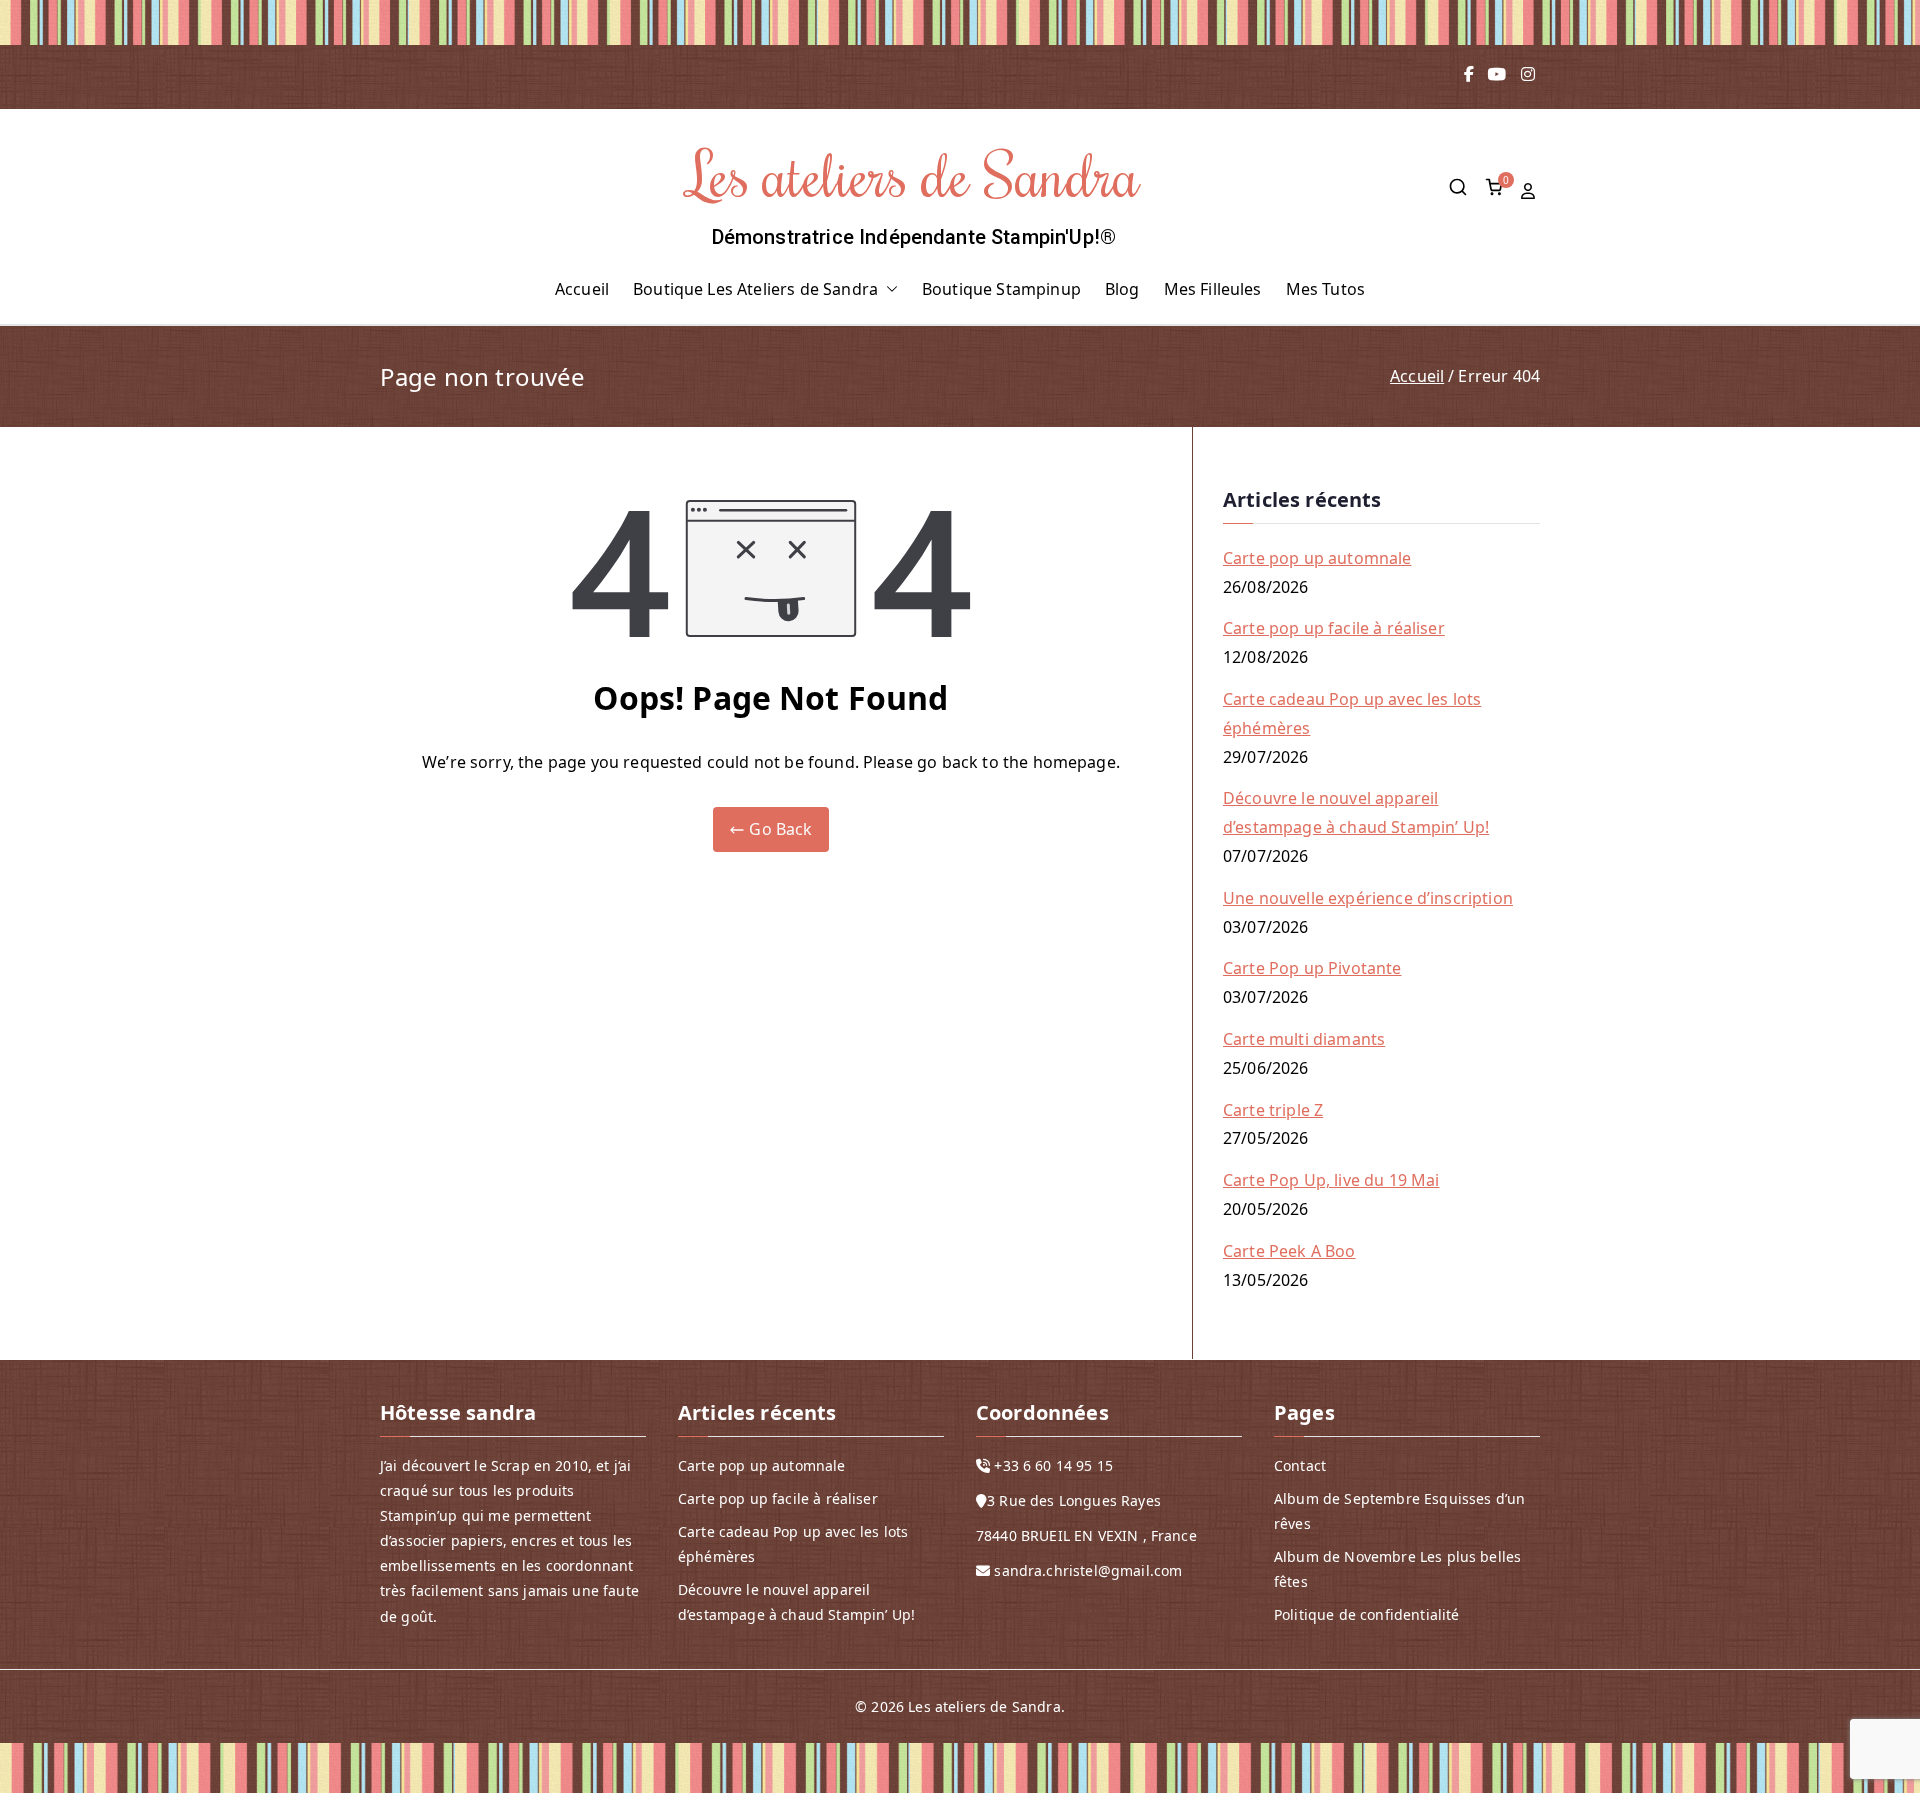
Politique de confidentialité (1366, 1614)
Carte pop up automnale (1317, 558)
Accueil (582, 289)
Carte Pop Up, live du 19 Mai (1331, 1180)
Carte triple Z (1273, 1110)
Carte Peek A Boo (1289, 1251)
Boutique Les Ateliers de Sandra (755, 289)
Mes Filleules (1213, 289)
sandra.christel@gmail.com (1088, 1570)
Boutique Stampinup (1001, 289)
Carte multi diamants (1304, 1039)
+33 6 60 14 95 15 (1053, 1465)
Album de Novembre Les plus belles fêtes (1397, 1569)
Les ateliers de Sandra (914, 173)
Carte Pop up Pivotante (1312, 968)
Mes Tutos (1325, 289)
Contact (1300, 1465)
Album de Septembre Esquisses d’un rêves (1399, 1511)
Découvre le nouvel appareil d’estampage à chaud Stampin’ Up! (1356, 812)
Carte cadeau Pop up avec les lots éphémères (1352, 713)
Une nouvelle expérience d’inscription (1368, 898)
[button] (888, 289)
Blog (1122, 289)
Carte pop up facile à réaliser (1334, 628)
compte (1530, 191)
